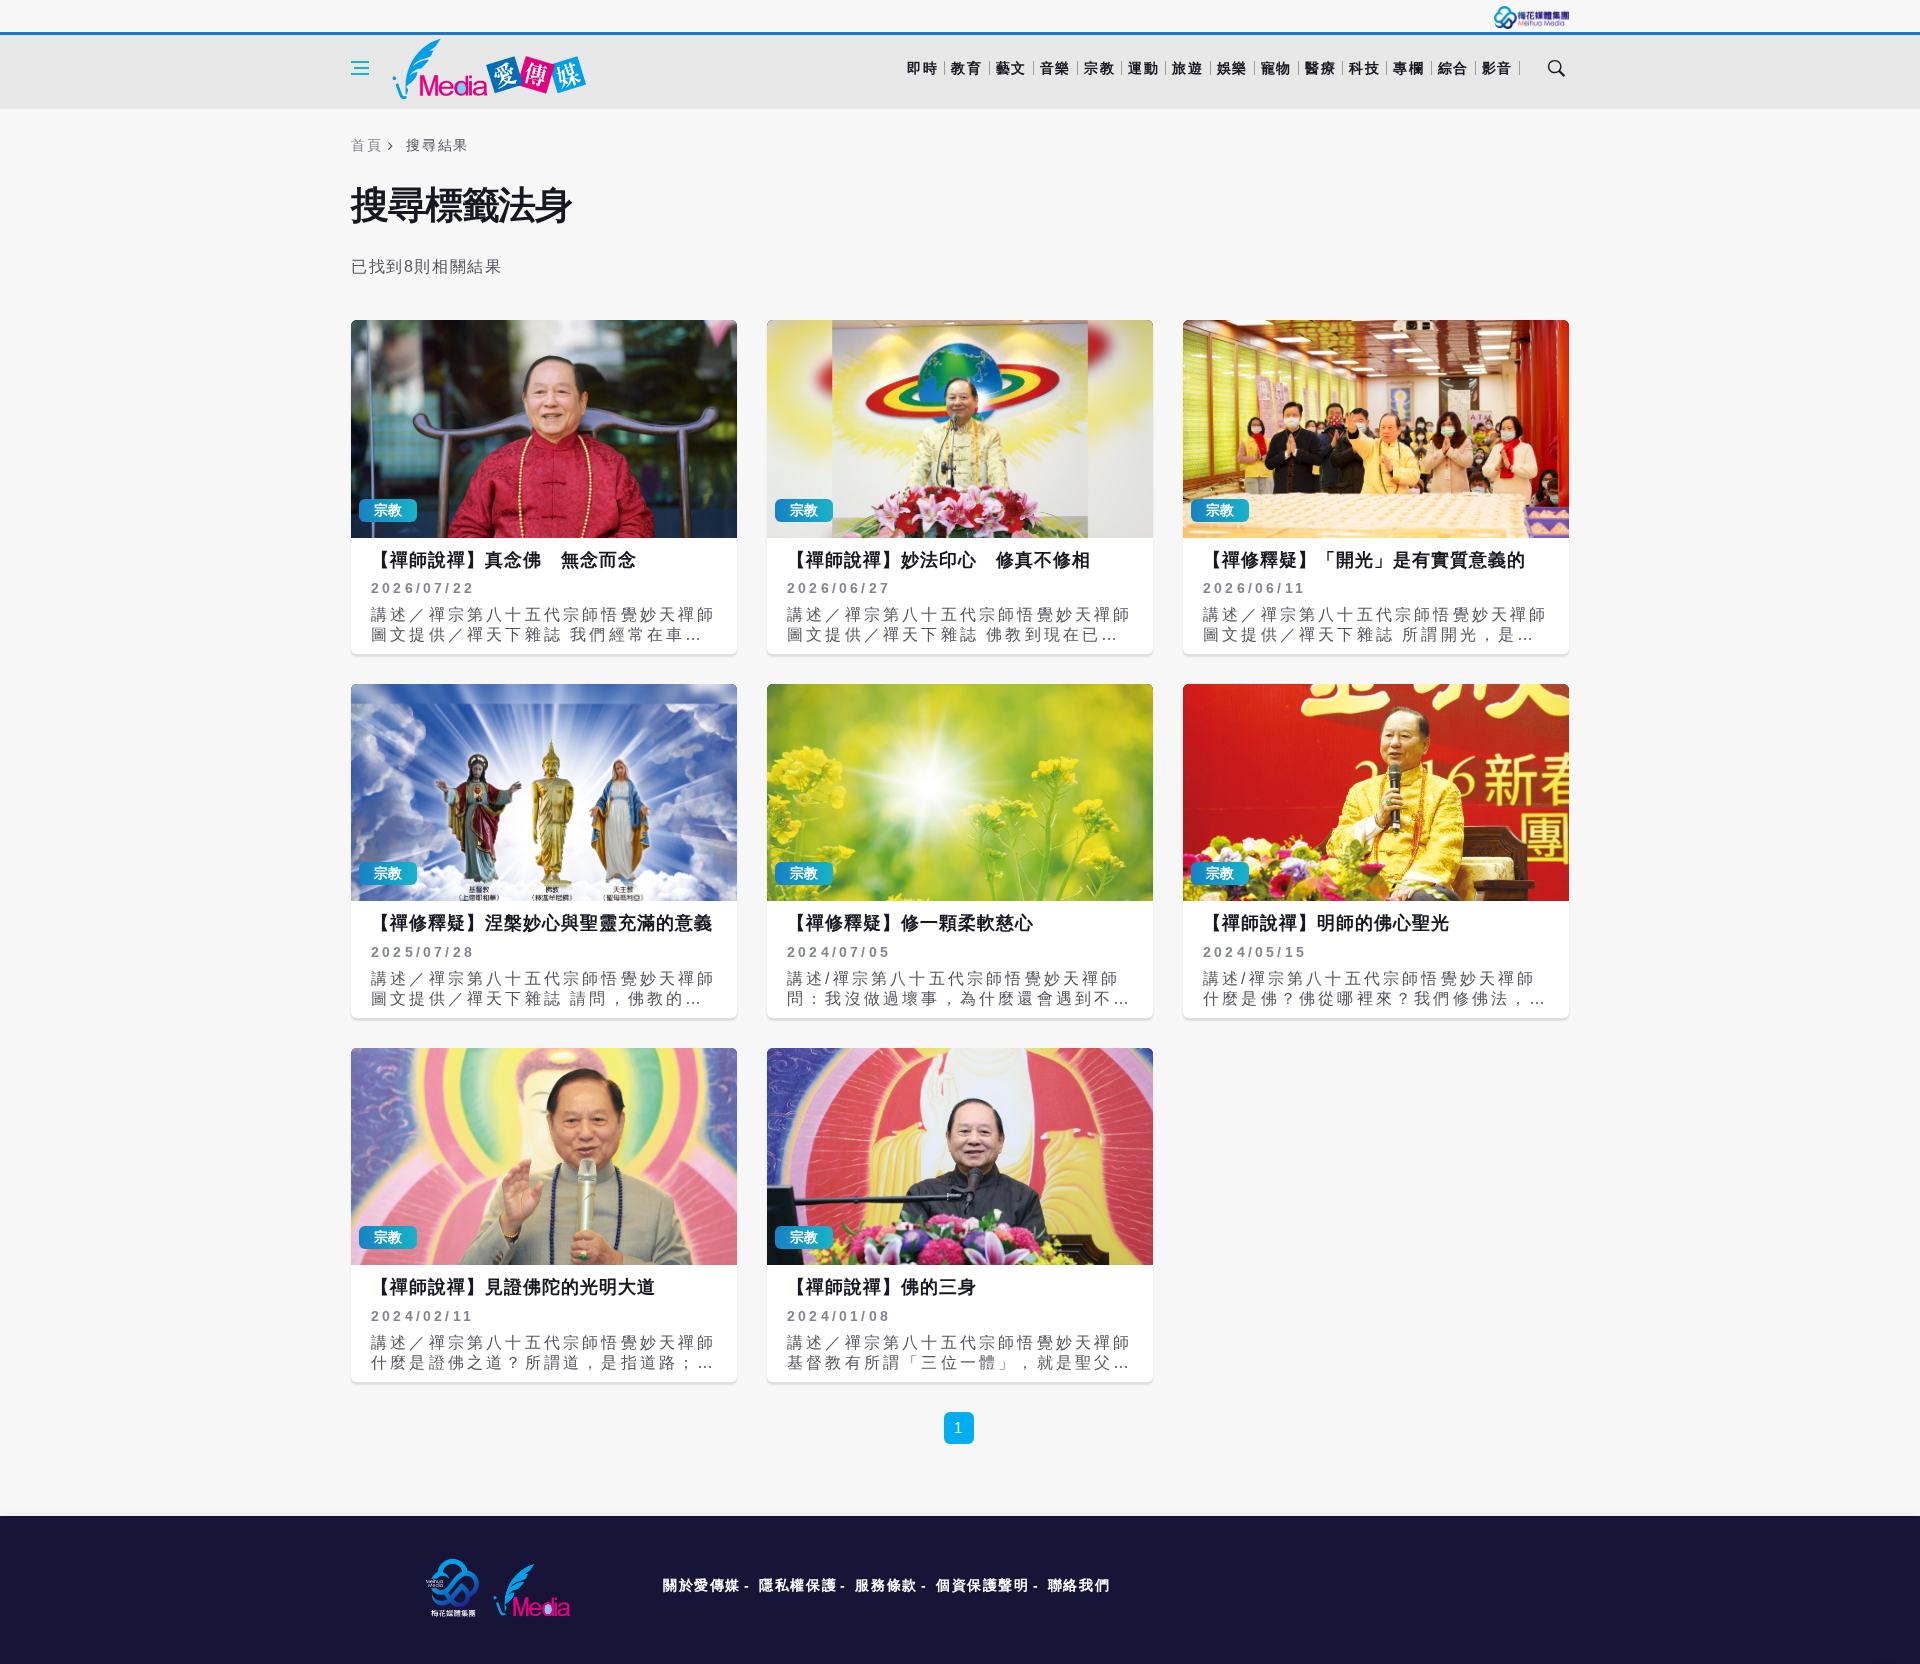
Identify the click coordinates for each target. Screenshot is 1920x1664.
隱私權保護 (798, 1585)
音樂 (1055, 68)
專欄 (1408, 68)
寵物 (1276, 68)
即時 (922, 68)
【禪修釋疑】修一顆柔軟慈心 (910, 923)
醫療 (1320, 68)
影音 (1497, 68)
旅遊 (1187, 68)
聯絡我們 (1079, 1585)
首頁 (366, 145)
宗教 (1099, 68)
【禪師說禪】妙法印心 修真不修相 (939, 560)
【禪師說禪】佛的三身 (882, 1287)
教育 (966, 68)
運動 (1143, 68)
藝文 (1011, 68)
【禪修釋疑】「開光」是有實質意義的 (1364, 560)
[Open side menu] (360, 68)
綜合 (1453, 68)
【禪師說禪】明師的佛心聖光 (1326, 923)
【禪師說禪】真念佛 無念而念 (504, 560)
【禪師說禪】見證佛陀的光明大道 (513, 1287)
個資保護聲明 (983, 1585)
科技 (1364, 68)
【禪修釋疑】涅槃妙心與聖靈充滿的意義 (542, 923)
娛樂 (1232, 68)
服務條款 (886, 1585)
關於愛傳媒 (702, 1585)
